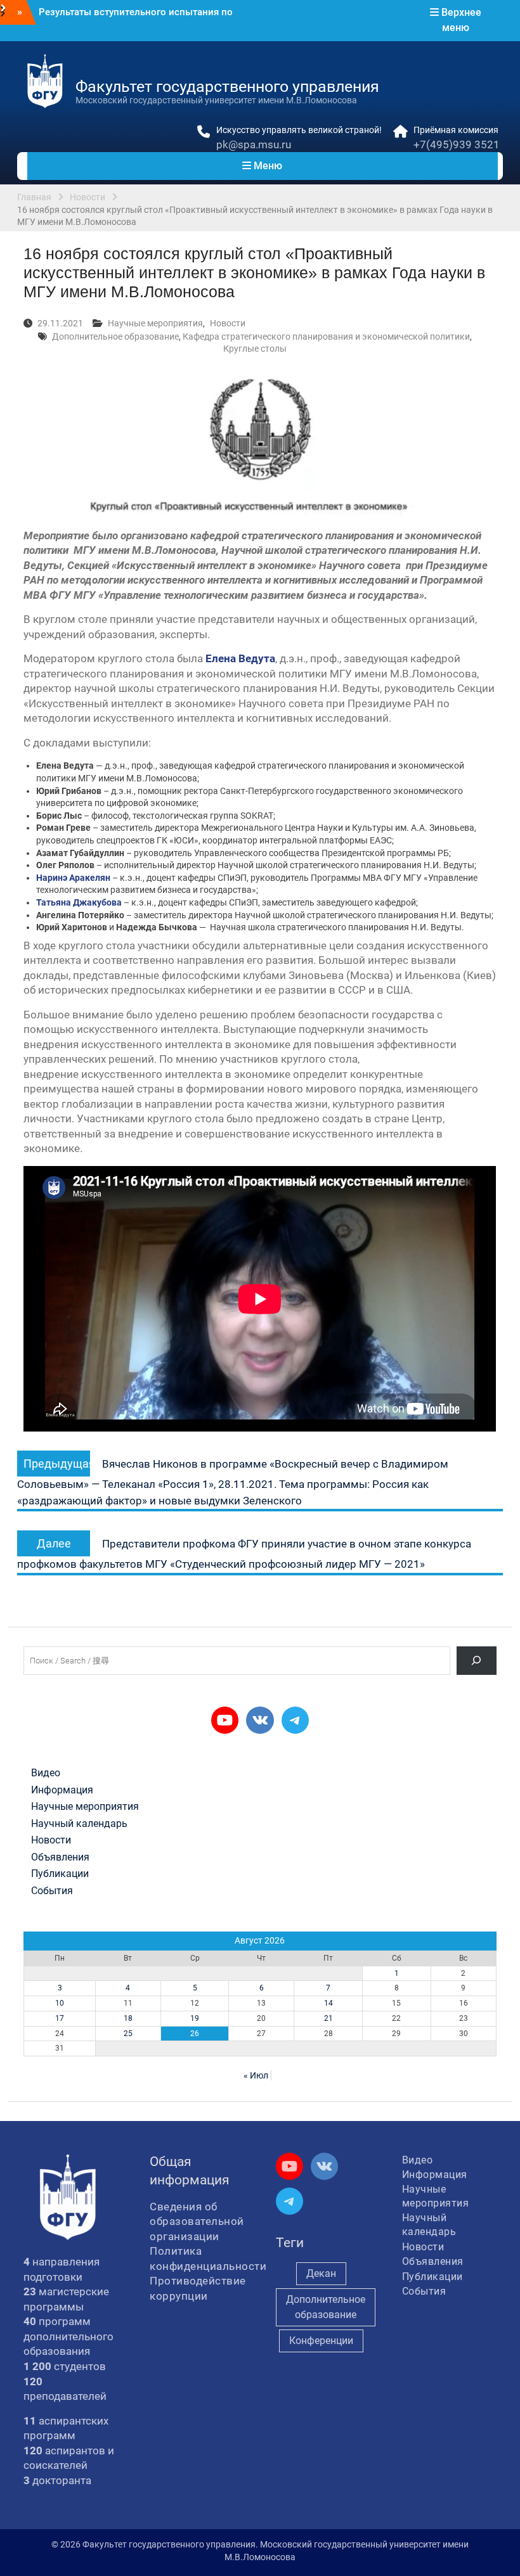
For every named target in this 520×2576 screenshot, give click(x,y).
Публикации (60, 1874)
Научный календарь (79, 1824)
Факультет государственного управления (227, 87)
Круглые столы (255, 349)
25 (128, 2034)
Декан (321, 2273)
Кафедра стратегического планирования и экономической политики (326, 336)
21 (328, 2018)
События (52, 1891)
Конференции (321, 2341)
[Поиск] (477, 1661)
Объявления (60, 1857)
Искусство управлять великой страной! (299, 130)
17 (60, 2018)
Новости (228, 323)
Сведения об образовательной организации (197, 2221)
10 (60, 2003)
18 (128, 2018)
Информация (62, 1790)
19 (195, 2018)
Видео (46, 1773)
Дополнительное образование (115, 336)
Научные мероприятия (155, 323)
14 (328, 2003)
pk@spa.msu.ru (254, 144)
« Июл (256, 2075)
